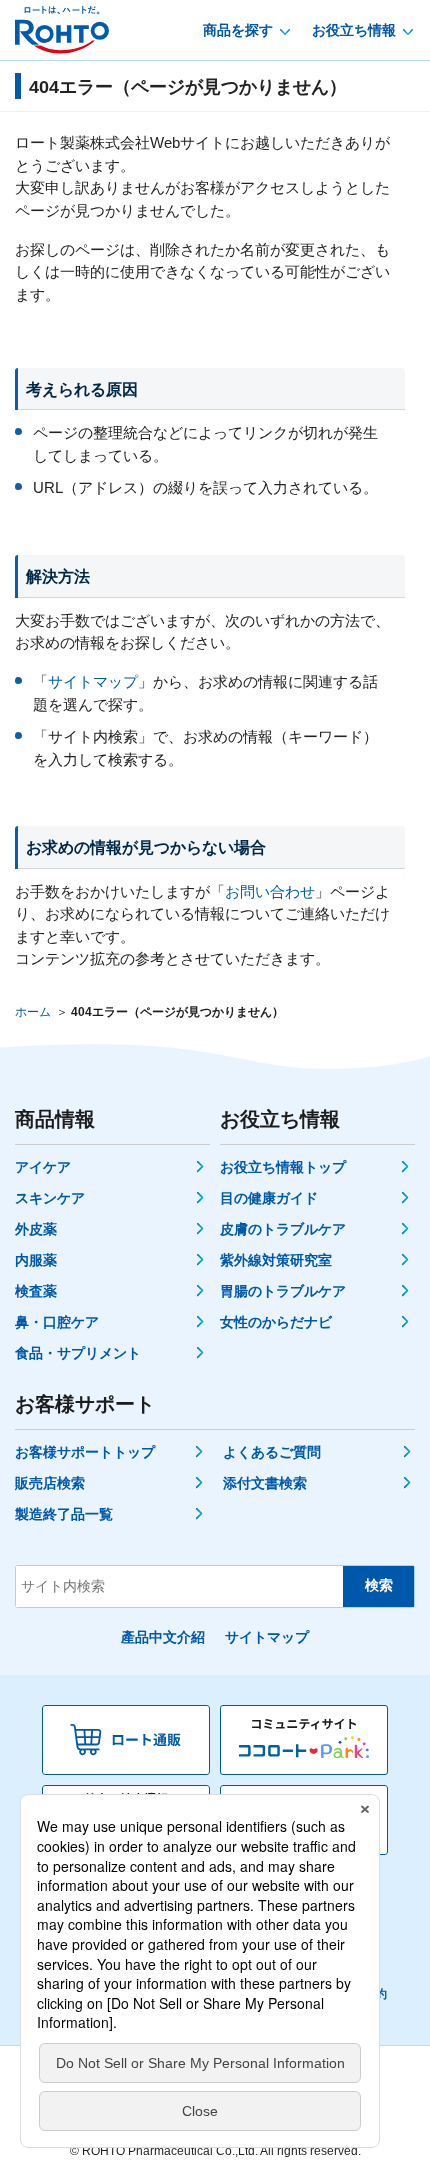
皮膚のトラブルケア (283, 1229)
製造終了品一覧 (64, 1514)
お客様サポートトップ (85, 1452)
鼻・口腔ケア (57, 1322)
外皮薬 (36, 1229)
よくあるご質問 (272, 1452)
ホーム (33, 1012)
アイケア (43, 1167)
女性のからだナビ (276, 1322)
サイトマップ (93, 681)
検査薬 (36, 1291)
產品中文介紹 (163, 1637)
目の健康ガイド (269, 1198)
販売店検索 (50, 1483)
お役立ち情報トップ (283, 1167)
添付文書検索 (265, 1483)
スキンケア (50, 1198)
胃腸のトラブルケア (283, 1291)
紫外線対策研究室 (276, 1260)
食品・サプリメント (78, 1353)
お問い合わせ (270, 891)
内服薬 (36, 1260)
